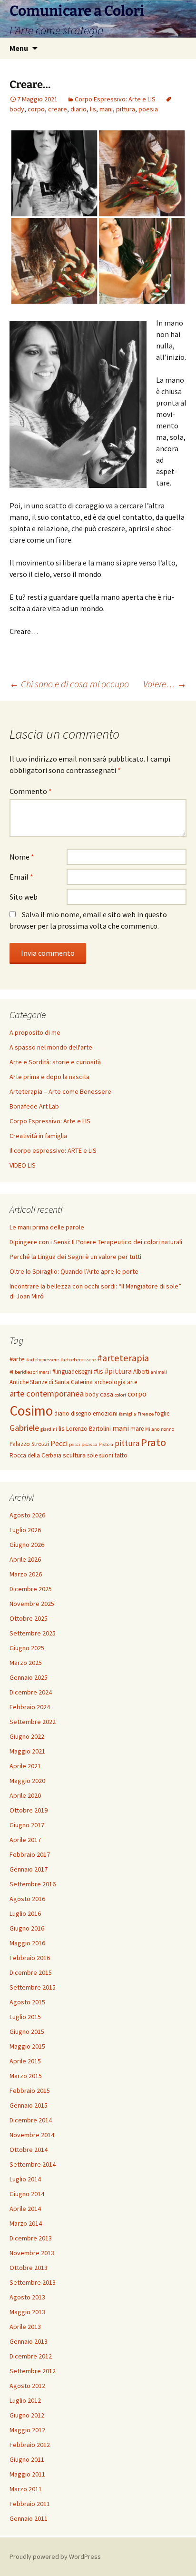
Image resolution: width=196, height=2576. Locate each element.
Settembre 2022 (33, 1722)
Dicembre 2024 (31, 1692)
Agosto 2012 (27, 2386)
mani (106, 109)
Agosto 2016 (27, 1899)
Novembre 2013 (32, 2253)
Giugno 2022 (27, 1736)
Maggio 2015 (27, 2046)
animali (159, 1372)
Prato (153, 1442)
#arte (17, 1359)
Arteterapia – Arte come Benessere (60, 1091)
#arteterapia (123, 1358)
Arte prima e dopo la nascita (49, 1077)
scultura (74, 1455)
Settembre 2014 (33, 2164)
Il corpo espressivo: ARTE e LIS (53, 1150)
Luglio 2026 (25, 1530)
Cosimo (31, 1411)
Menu (19, 48)
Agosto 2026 (27, 1515)
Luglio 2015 (25, 2017)
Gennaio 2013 (29, 2341)
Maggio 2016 (27, 1943)
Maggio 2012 (27, 2430)
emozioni (105, 1413)
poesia (148, 109)
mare (137, 1429)
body (92, 1394)
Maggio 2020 (27, 1781)
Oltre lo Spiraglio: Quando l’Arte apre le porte (74, 1271)
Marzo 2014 (26, 2223)
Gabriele (24, 1428)
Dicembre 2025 (31, 1589)
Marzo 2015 (26, 2076)
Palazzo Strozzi (29, 1444)
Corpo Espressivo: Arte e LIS (115, 99)
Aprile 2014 (25, 2209)
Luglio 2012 (25, 2400)
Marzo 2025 (26, 1663)
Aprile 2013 (25, 2327)
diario (78, 109)
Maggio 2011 (27, 2474)
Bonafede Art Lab (34, 1106)
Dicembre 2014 (31, 2120)
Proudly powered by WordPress (55, 2556)
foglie (162, 1413)
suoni (106, 1455)
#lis (98, 1371)
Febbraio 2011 (30, 2504)
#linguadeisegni (72, 1372)
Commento (31, 791)
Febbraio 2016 (30, 1958)
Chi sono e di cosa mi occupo (69, 684)
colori (120, 1395)
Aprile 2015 (25, 2061)
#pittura (118, 1371)
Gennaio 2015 (29, 2105)
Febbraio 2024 (30, 1707)
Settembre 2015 (33, 1987)
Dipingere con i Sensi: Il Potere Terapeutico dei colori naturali (96, 1242)
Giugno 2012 (27, 2415)
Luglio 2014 (25, 2179)
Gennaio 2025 (29, 1677)
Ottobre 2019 (29, 1810)
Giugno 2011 (27, 2459)
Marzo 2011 (26, 2489)
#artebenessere (43, 1360)
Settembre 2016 (33, 1884)
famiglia (127, 1414)
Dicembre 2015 (31, 1972)
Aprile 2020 (25, 1795)
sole (92, 1455)
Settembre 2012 (33, 2371)
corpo (36, 109)
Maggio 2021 (27, 1751)
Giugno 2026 (27, 1545)
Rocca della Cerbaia (35, 1455)
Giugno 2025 (27, 1648)
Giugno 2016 (27, 1928)
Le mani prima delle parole (47, 1227)
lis (93, 109)
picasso (89, 1444)
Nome (22, 857)
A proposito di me (35, 1032)
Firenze (146, 1414)
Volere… (165, 684)
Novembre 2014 (32, 2135)
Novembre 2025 (32, 1604)
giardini (49, 1429)
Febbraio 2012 (30, 2445)
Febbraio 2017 (30, 1854)
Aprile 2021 (25, 1766)
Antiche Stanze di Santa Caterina (51, 1382)
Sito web (24, 897)
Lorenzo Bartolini (88, 1429)
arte (132, 1382)
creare (58, 109)
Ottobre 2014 (29, 2150)
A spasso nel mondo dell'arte (51, 1047)
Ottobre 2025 (29, 1618)
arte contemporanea (47, 1393)
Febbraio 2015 (30, 2091)
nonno (167, 1429)
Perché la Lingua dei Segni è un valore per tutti (75, 1257)
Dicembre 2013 (31, 2238)
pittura (126, 109)
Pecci (59, 1443)
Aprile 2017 (25, 1840)
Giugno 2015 (27, 2031)
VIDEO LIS (23, 1165)
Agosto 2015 (27, 2002)
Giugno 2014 (27, 2194)
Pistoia (106, 1444)
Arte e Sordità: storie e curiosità (55, 1062)
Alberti (141, 1372)
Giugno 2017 (27, 1825)
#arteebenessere (78, 1360)
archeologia (110, 1382)
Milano (152, 1429)
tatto (121, 1455)
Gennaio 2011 (29, 2518)
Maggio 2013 (27, 2312)
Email (21, 877)
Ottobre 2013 (29, 2268)
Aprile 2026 (25, 1559)
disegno (81, 1413)
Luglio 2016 (25, 1913)
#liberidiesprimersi (30, 1372)
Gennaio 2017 (29, 1869)
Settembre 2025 (33, 1633)
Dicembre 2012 (31, 2356)
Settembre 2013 (33, 2282)
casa (107, 1394)
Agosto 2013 (27, 2297)
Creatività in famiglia (38, 1136)
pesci (74, 1444)
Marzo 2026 (26, 1574)
